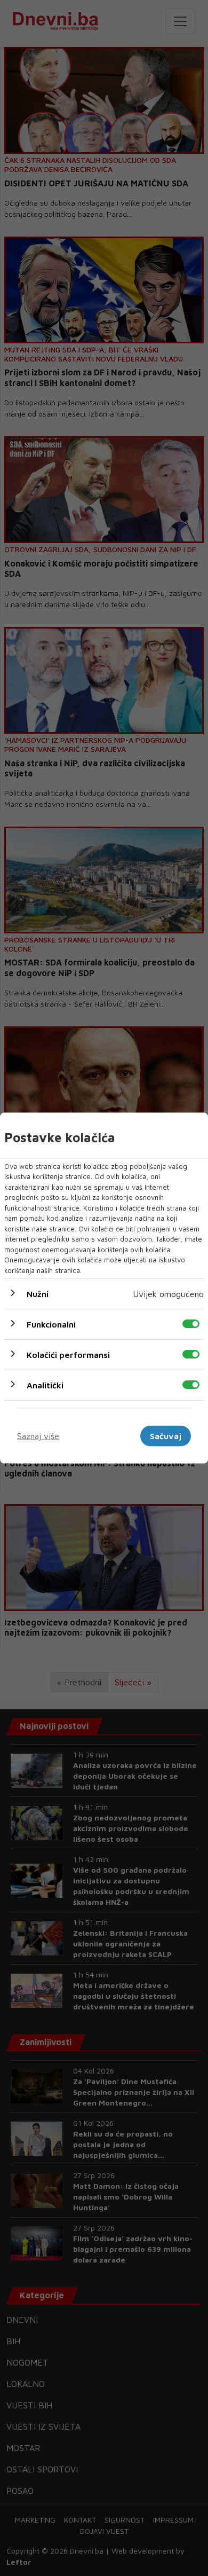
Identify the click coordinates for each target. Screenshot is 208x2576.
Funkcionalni (51, 1324)
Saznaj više (38, 1436)
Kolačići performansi (68, 1355)
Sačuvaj (166, 1436)
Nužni (38, 1294)
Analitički (45, 1385)
